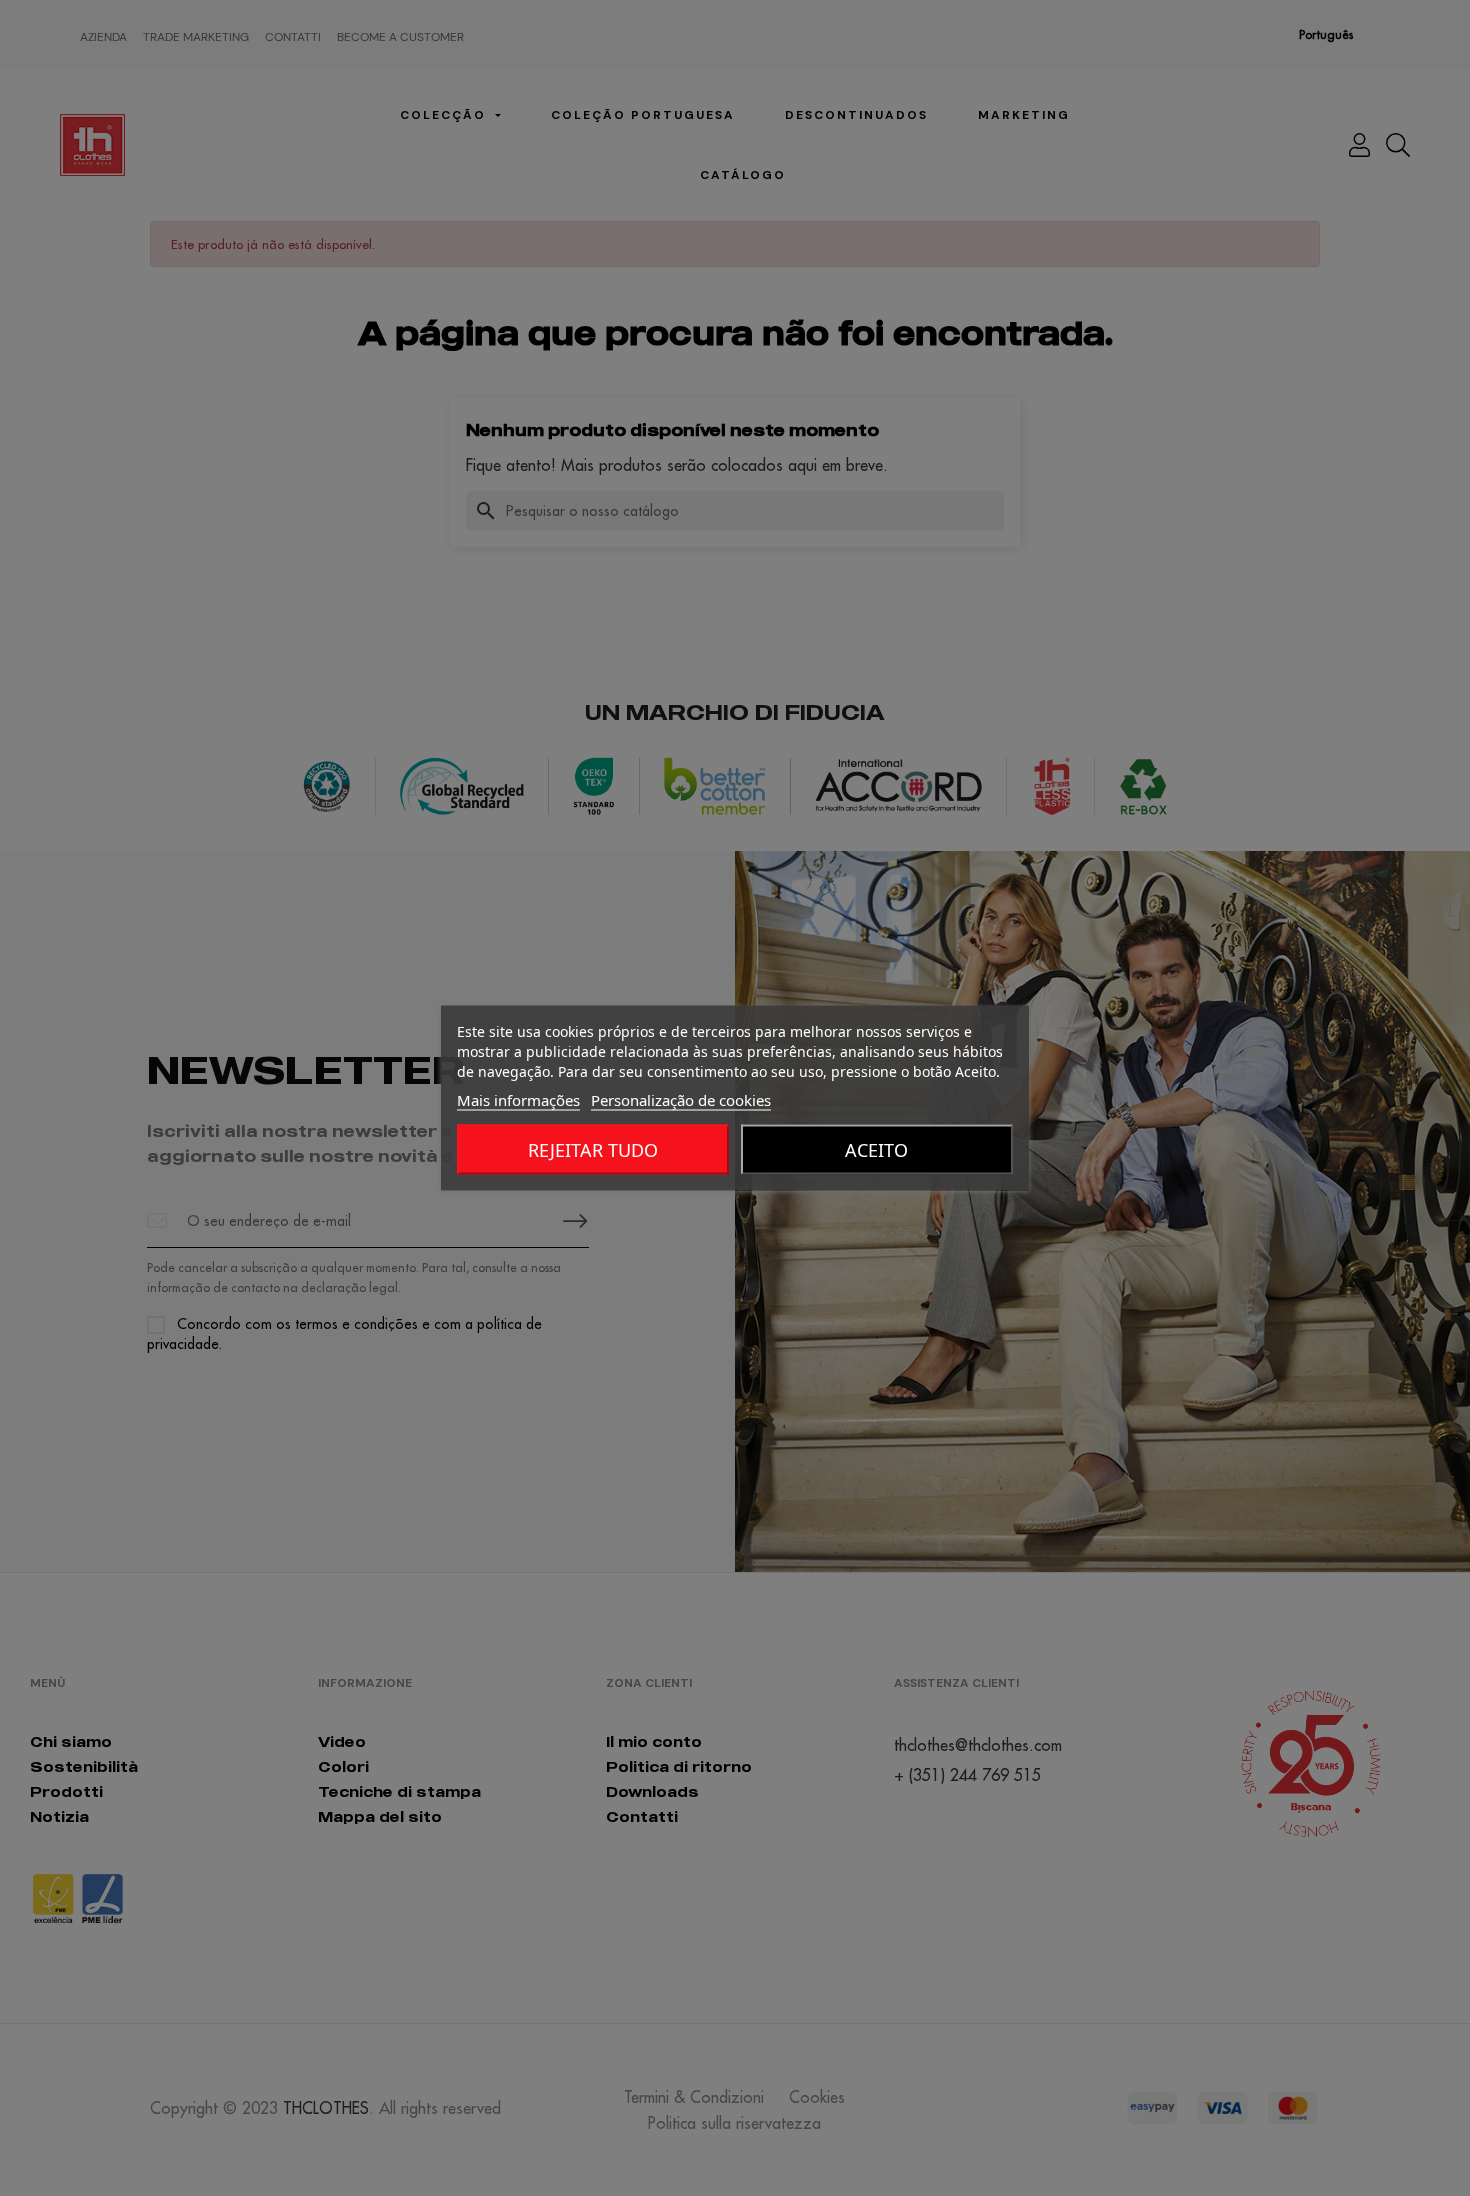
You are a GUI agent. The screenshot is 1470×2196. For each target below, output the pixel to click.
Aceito (876, 1150)
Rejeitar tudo (593, 1150)
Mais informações (518, 1100)
